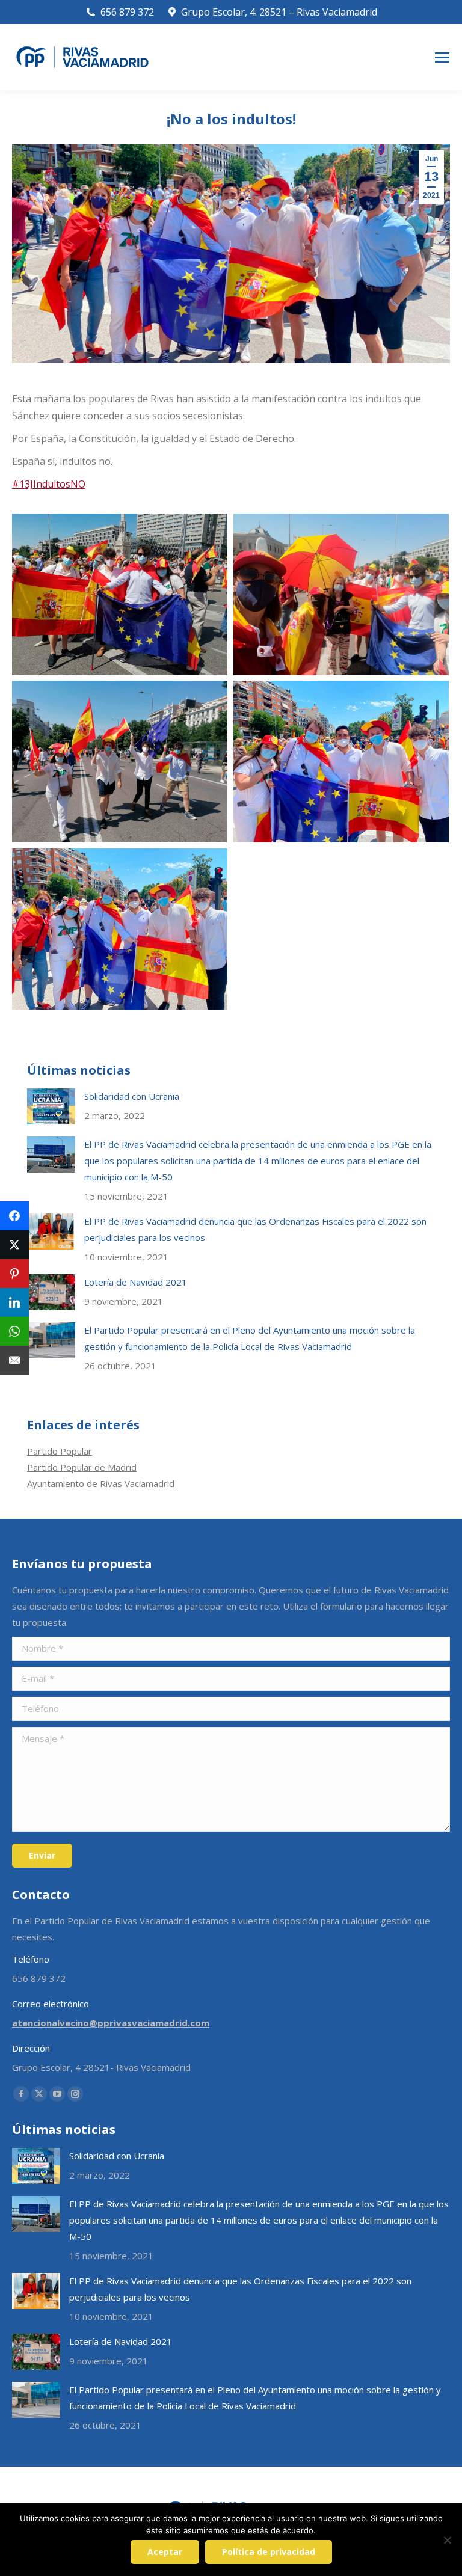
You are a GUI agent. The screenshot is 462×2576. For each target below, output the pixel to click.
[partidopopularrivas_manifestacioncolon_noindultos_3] (120, 762)
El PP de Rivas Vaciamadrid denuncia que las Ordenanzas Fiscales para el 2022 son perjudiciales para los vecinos (255, 1229)
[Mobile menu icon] (442, 57)
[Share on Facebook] (14, 1216)
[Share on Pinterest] (14, 1274)
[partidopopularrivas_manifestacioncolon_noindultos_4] (341, 762)
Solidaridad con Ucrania (132, 1096)
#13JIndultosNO (49, 484)
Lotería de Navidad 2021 (136, 1282)
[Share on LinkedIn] (14, 1302)
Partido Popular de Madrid (82, 1467)
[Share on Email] (14, 1360)
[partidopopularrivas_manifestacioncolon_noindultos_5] (120, 929)
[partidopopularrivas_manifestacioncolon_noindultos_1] (120, 594)
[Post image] (51, 1106)
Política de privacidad (269, 2552)
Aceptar (165, 2552)
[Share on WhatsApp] (14, 1331)
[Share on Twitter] (14, 1245)
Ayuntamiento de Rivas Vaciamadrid (101, 1483)
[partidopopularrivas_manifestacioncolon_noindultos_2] (341, 594)
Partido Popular (60, 1451)
